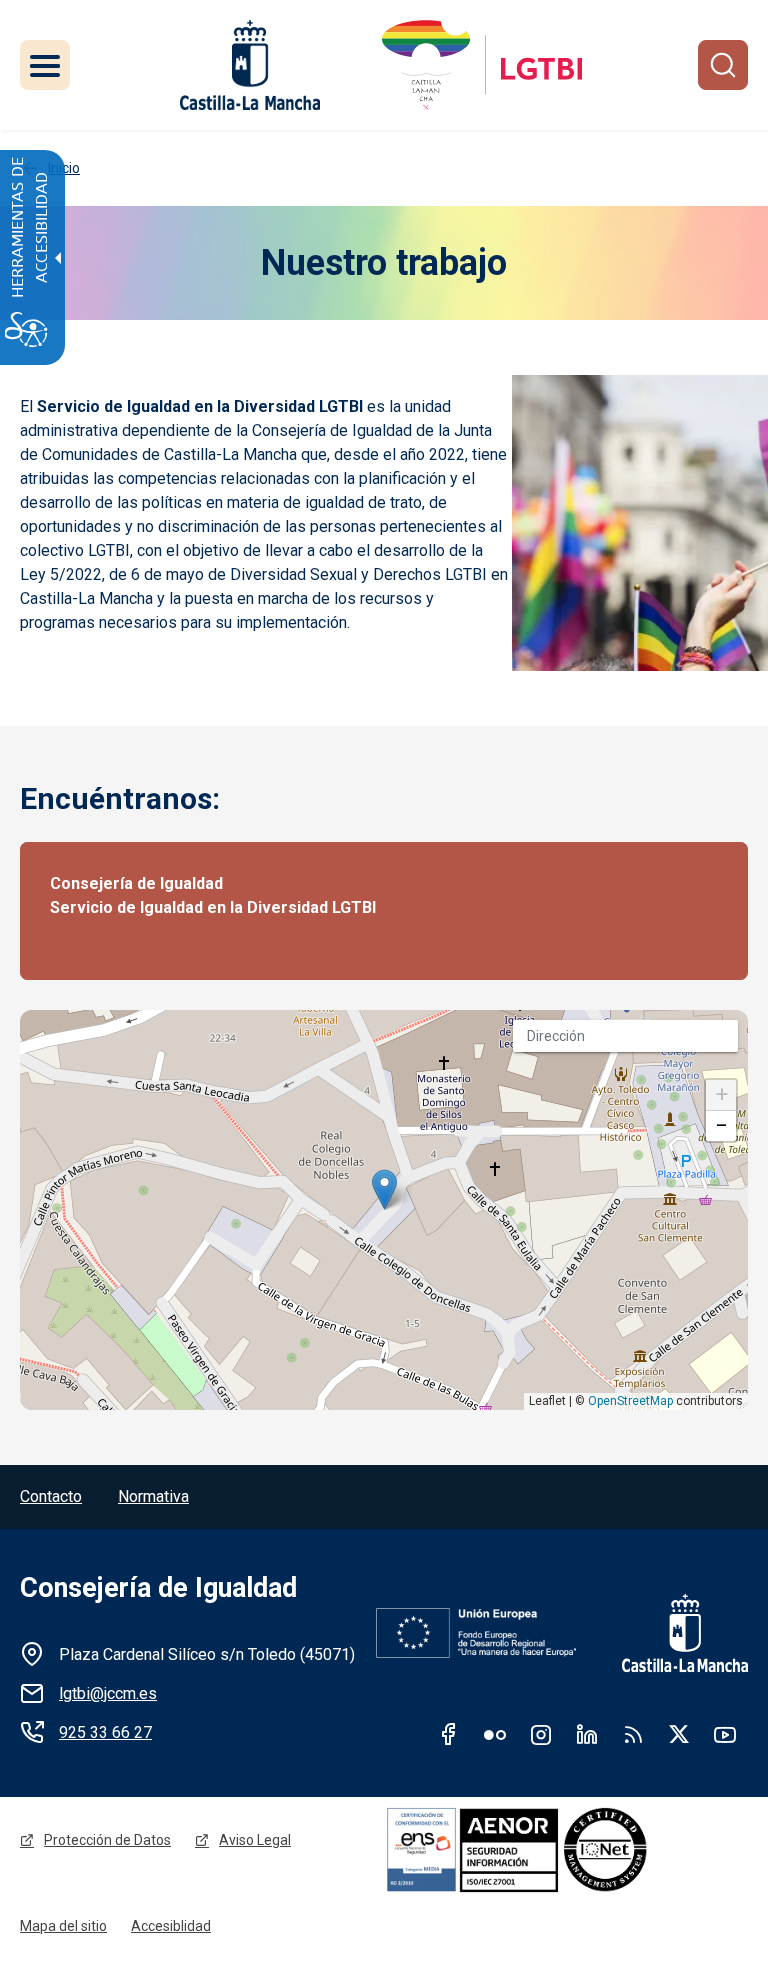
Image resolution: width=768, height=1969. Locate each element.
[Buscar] (723, 65)
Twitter (679, 1734)
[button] (384, 1189)
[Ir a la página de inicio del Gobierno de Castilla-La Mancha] (248, 65)
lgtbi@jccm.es (108, 1693)
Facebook (449, 1734)
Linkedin (587, 1734)
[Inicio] (482, 65)
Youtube (725, 1734)
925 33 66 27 (105, 1732)
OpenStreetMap (630, 1401)
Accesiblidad (171, 1926)
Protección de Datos (107, 1840)
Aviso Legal (255, 1840)
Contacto (51, 1496)
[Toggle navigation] (45, 65)
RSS (633, 1734)
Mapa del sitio (63, 1926)
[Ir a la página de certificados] (566, 1848)
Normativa (153, 1496)
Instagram (541, 1734)
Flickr (495, 1734)
